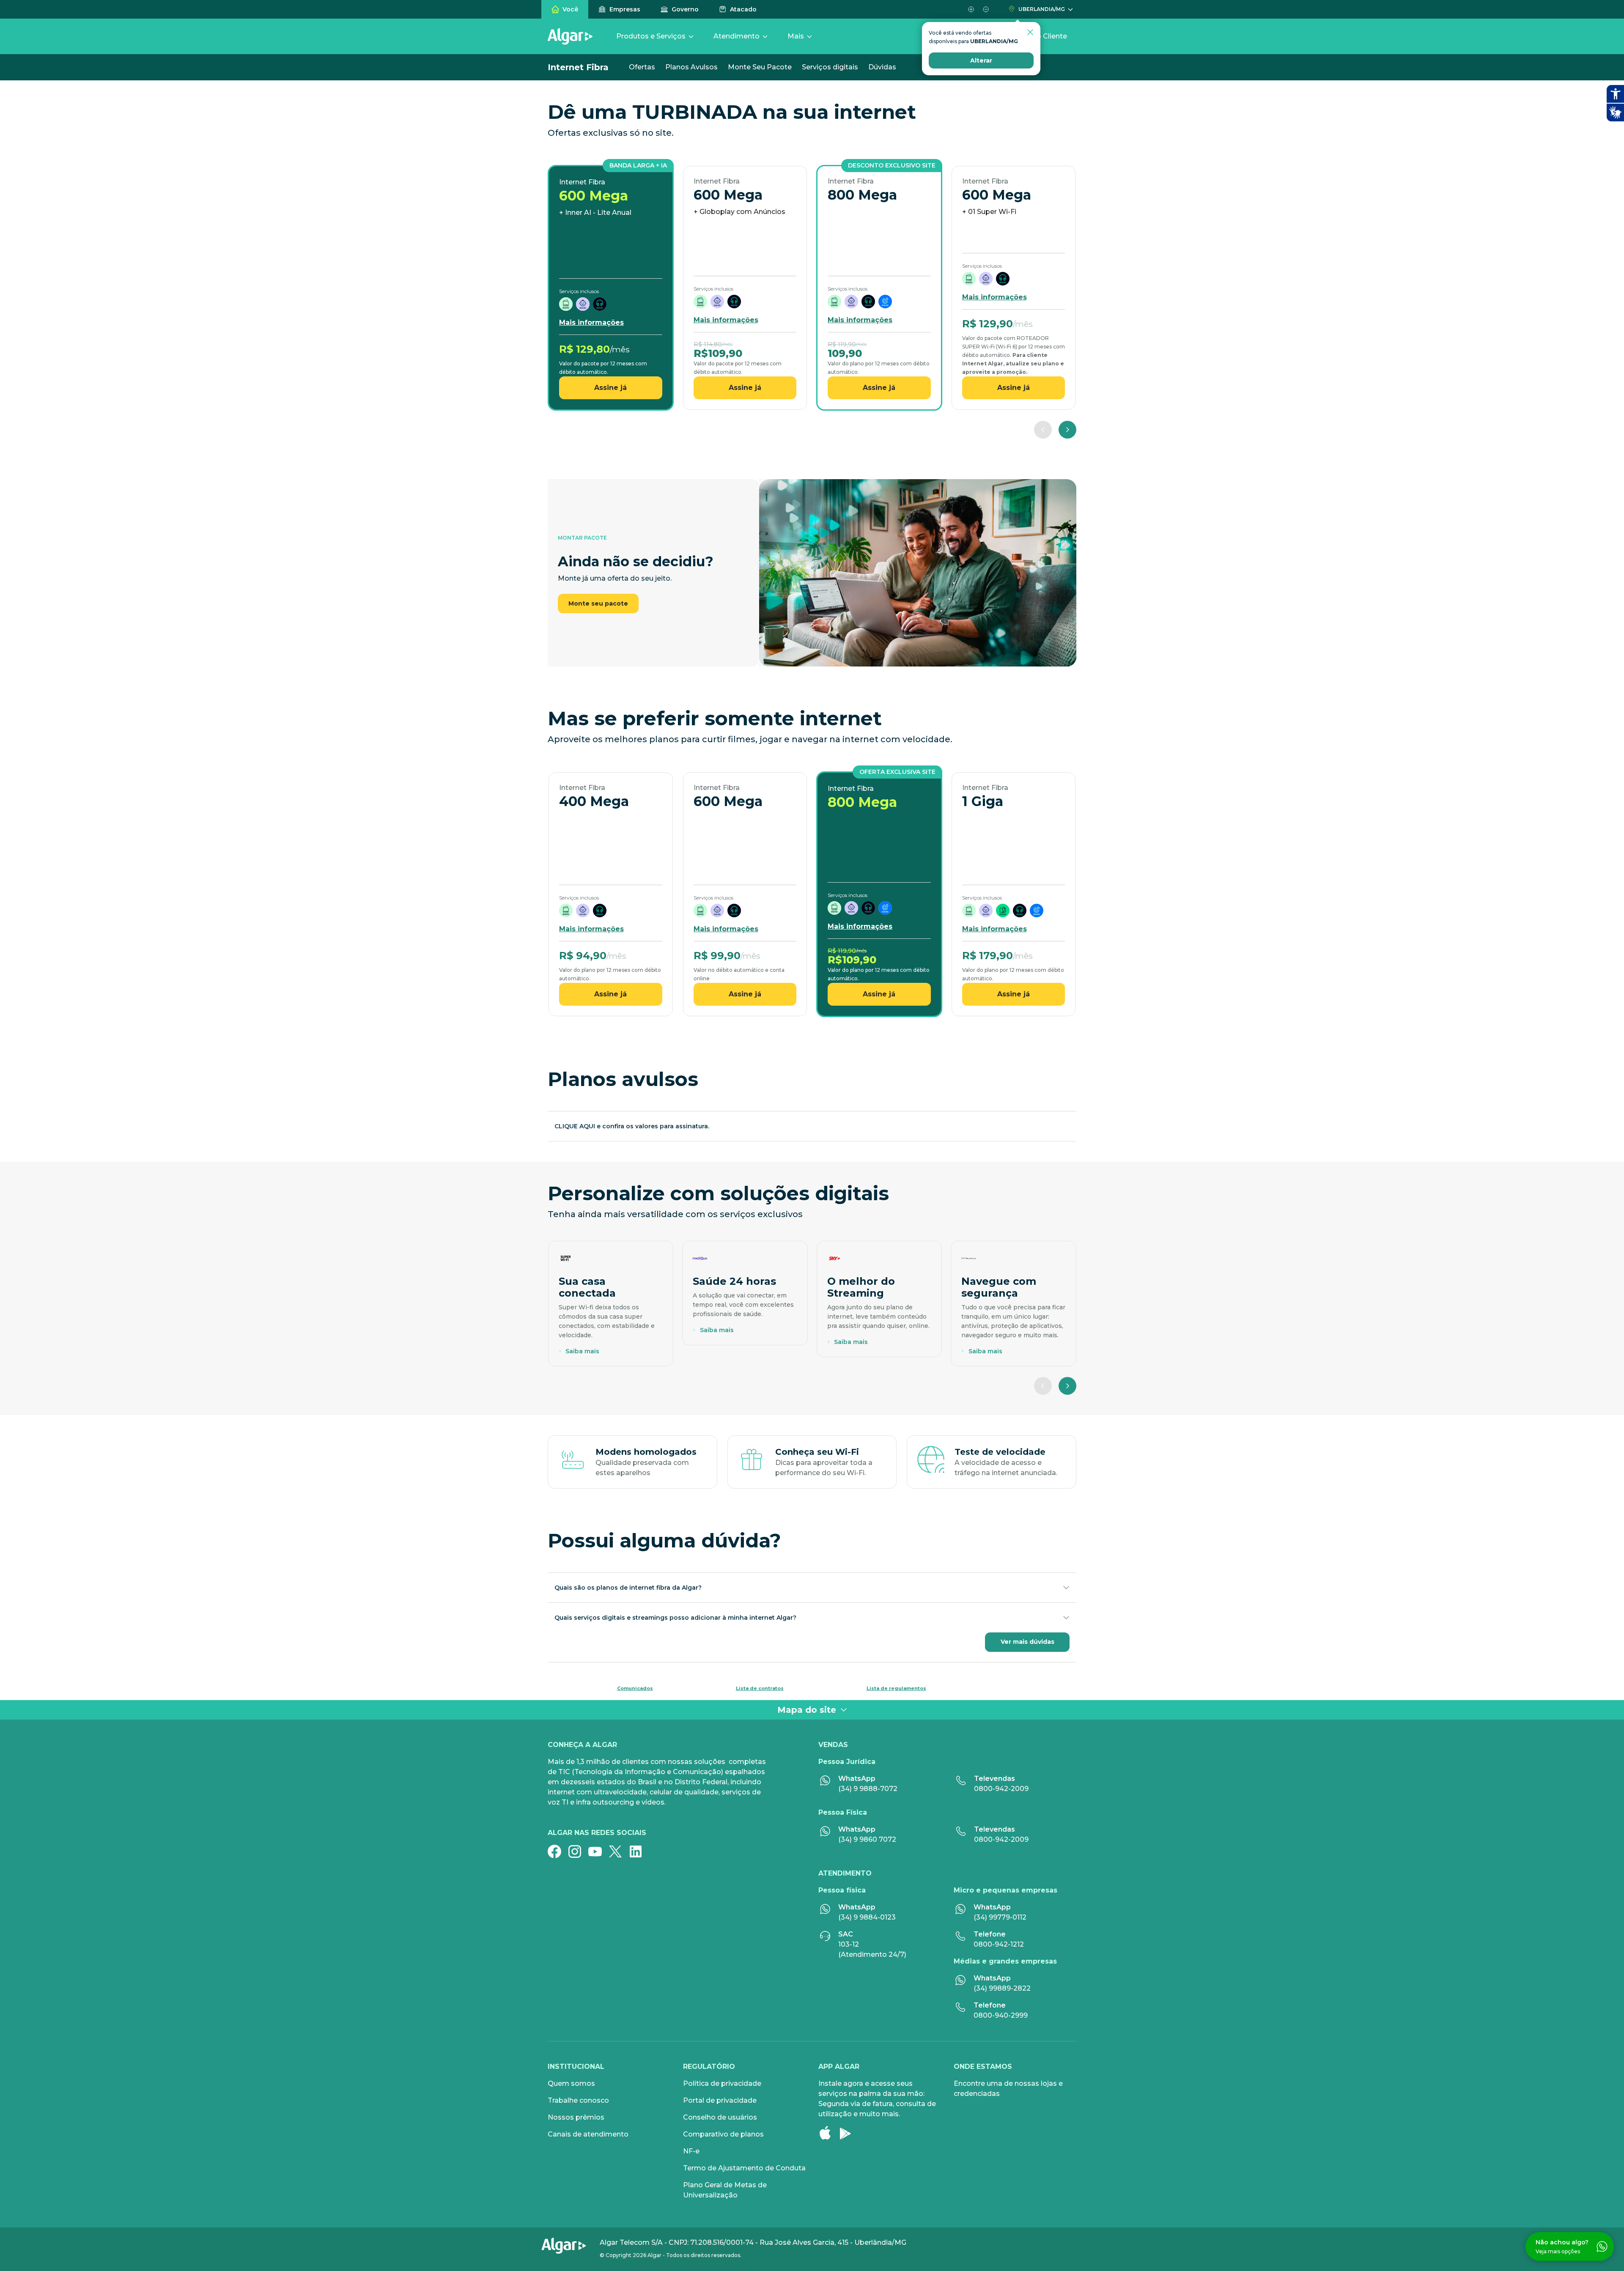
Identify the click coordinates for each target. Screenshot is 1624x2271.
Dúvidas (882, 67)
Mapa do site (807, 1710)
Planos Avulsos (691, 67)
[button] (971, 9)
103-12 (849, 1944)
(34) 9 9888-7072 (868, 1789)
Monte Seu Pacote (760, 67)
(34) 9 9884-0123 (867, 1917)
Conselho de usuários (720, 2117)
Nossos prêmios (576, 2117)
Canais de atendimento (588, 2134)
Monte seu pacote (598, 603)
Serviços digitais (830, 67)
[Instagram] (578, 1851)
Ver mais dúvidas (1027, 1642)
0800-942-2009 (1001, 1789)
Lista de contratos (760, 1688)
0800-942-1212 (999, 1944)
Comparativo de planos (723, 2134)
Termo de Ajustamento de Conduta (744, 2168)
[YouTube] (598, 1851)
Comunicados (635, 1688)
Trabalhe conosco (578, 2100)
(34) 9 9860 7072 (867, 1839)
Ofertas (642, 67)
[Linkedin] (639, 1851)
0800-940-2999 (1001, 2015)
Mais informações (591, 322)
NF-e (691, 2151)
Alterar (981, 60)
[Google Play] (849, 2133)
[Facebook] (558, 1851)
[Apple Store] (828, 2133)
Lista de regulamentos (896, 1688)
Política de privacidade (722, 2083)
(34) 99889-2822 (1002, 1988)
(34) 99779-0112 (1000, 1917)
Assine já (610, 388)
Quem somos (571, 2083)
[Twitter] (619, 1851)
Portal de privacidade (720, 2100)
